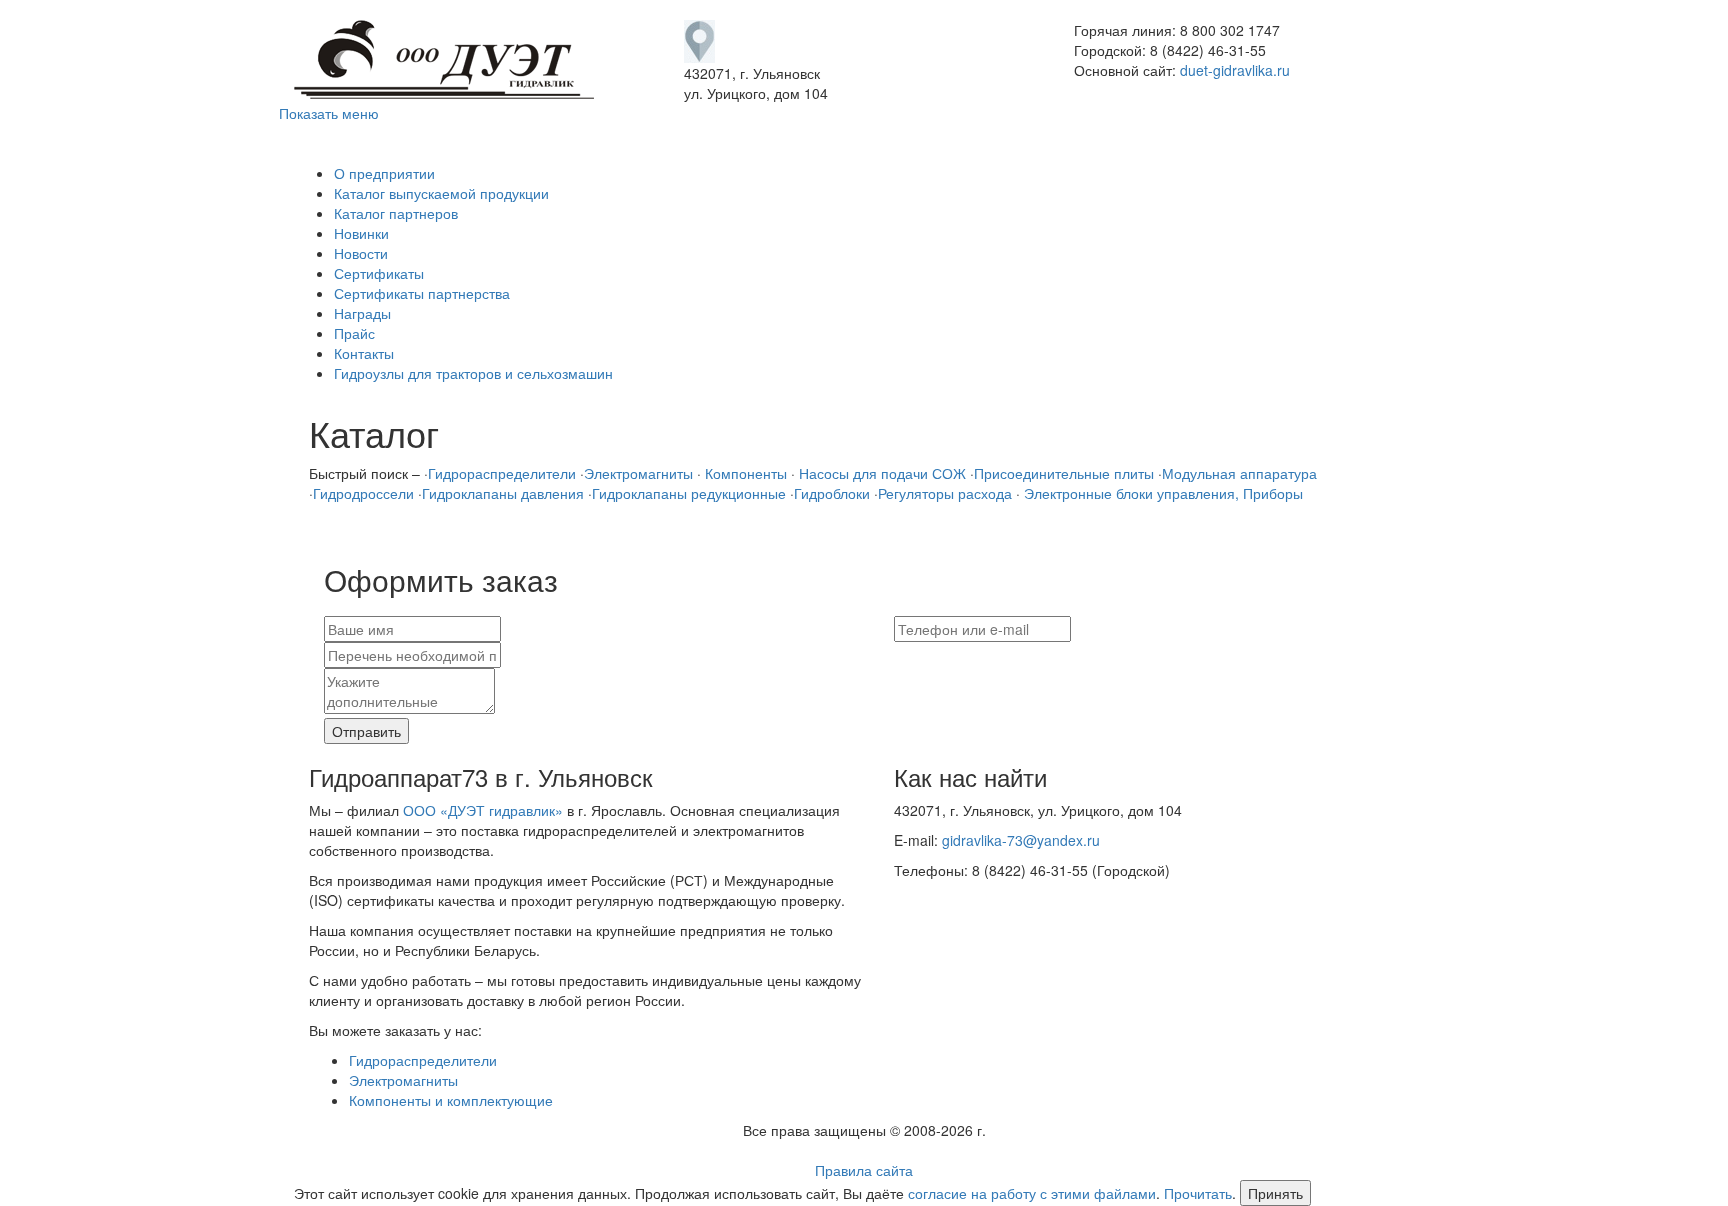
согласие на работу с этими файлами (1032, 1193)
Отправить (366, 731)
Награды (362, 313)
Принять (1275, 1193)
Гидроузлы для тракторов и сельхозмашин (473, 373)
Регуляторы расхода (945, 493)
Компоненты (744, 473)
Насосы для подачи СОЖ (880, 473)
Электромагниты (638, 473)
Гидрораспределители (502, 473)
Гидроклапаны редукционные (689, 493)
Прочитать (1198, 1193)
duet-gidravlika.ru (1235, 70)
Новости (361, 253)
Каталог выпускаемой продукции (441, 193)
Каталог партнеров (396, 213)
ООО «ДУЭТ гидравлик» (483, 810)
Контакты (364, 353)
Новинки (361, 233)
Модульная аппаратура (1239, 473)
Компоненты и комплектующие (451, 1100)
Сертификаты (379, 273)
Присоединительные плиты (1064, 473)
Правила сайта (864, 1170)
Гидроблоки (832, 493)
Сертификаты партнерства (422, 293)
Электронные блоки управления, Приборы (1161, 493)
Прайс (354, 333)
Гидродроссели (363, 493)
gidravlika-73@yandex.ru (1021, 840)
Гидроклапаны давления (503, 493)
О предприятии (384, 173)
